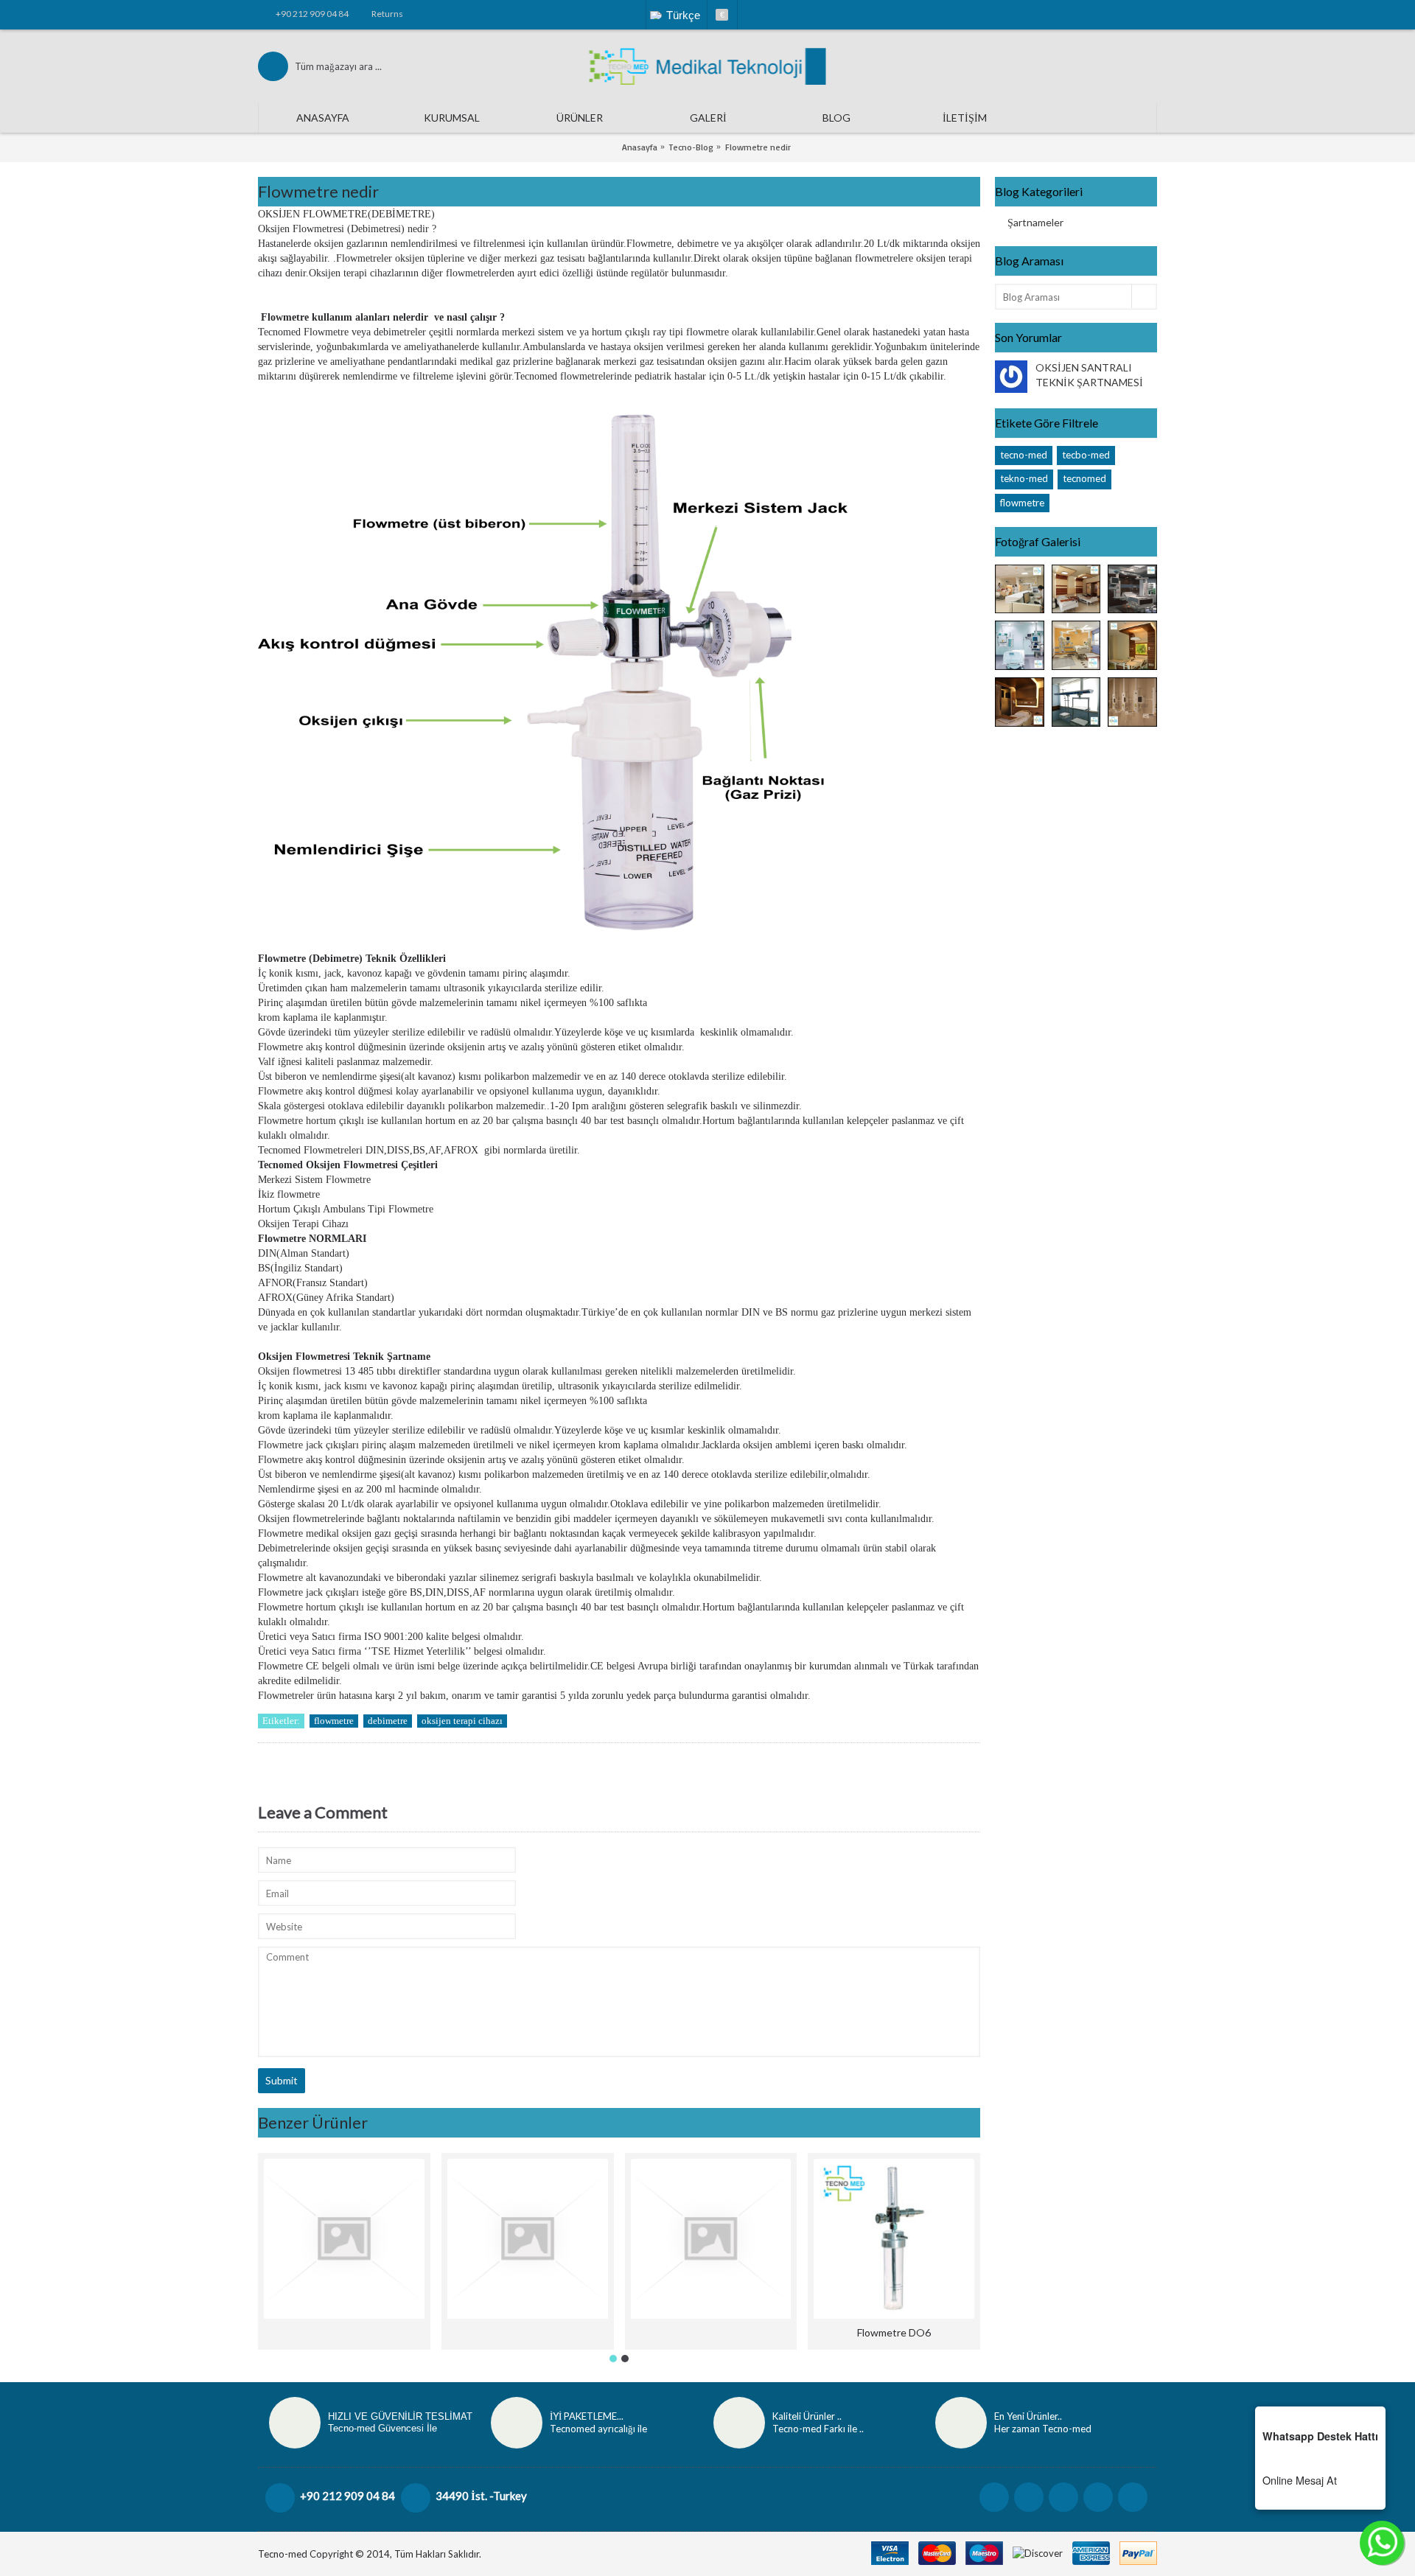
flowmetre (1022, 503)
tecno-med (1024, 455)
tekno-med (1024, 478)
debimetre (388, 1721)
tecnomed (1084, 478)
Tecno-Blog (691, 147)
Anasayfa (640, 147)
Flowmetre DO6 (894, 2332)
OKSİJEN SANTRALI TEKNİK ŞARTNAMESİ (1089, 375)
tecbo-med (1086, 455)
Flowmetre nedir (758, 147)
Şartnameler (1035, 222)
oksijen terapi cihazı (462, 1721)
